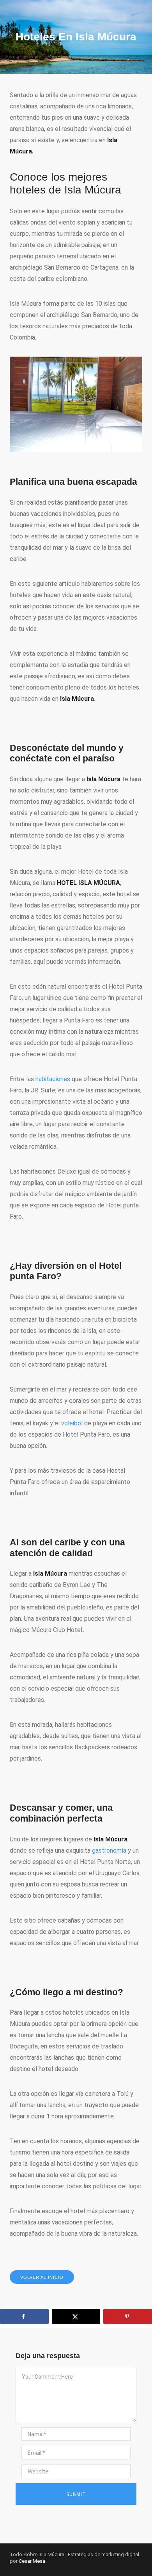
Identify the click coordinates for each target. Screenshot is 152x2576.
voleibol (72, 1423)
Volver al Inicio (42, 2277)
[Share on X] (76, 2316)
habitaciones (53, 1079)
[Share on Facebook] (24, 2316)
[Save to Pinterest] (128, 2316)
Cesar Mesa (32, 2561)
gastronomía (109, 1851)
